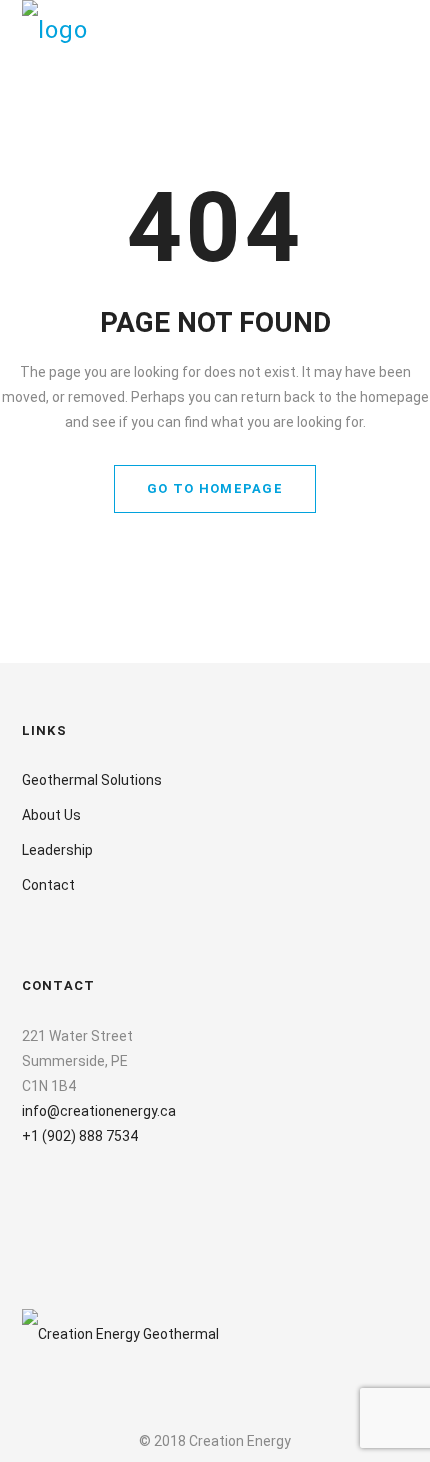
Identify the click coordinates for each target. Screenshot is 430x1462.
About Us (51, 815)
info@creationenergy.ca (99, 1111)
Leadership (57, 850)
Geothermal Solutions (92, 780)
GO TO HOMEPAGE (215, 488)
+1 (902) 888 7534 (80, 1136)
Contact (48, 885)
